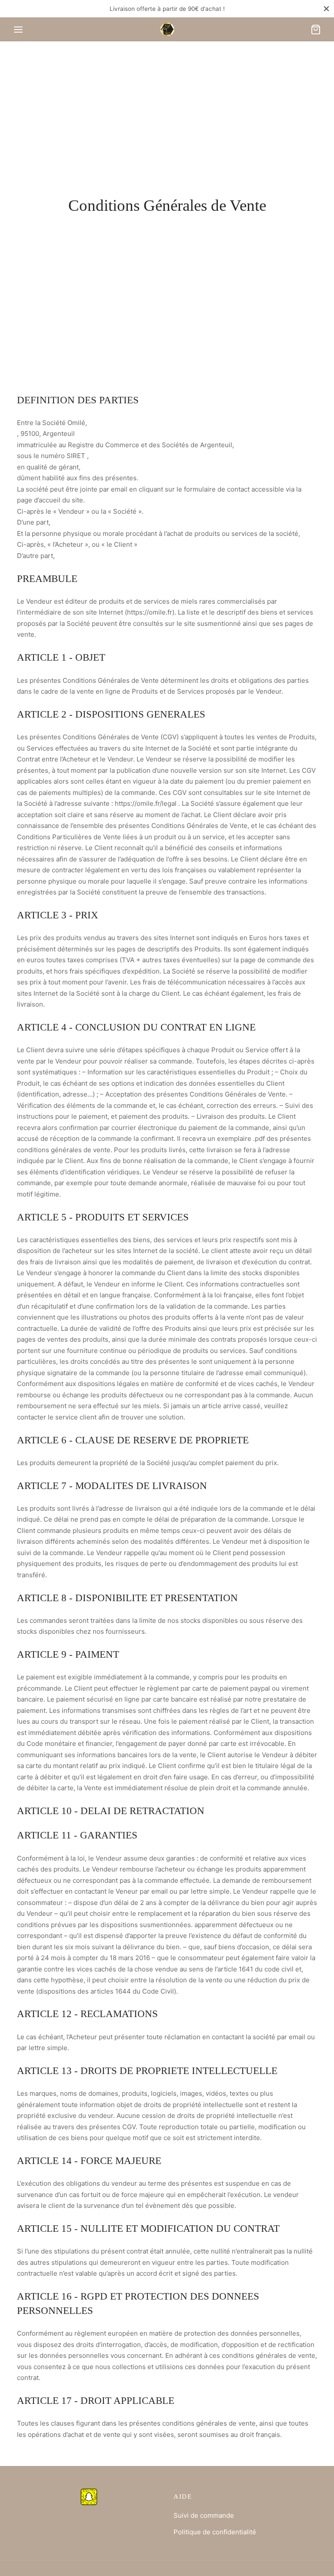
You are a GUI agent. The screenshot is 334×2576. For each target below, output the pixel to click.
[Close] (326, 8)
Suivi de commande (204, 2515)
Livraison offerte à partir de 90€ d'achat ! (167, 9)
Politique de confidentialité (215, 2532)
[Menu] (18, 30)
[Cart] (316, 30)
